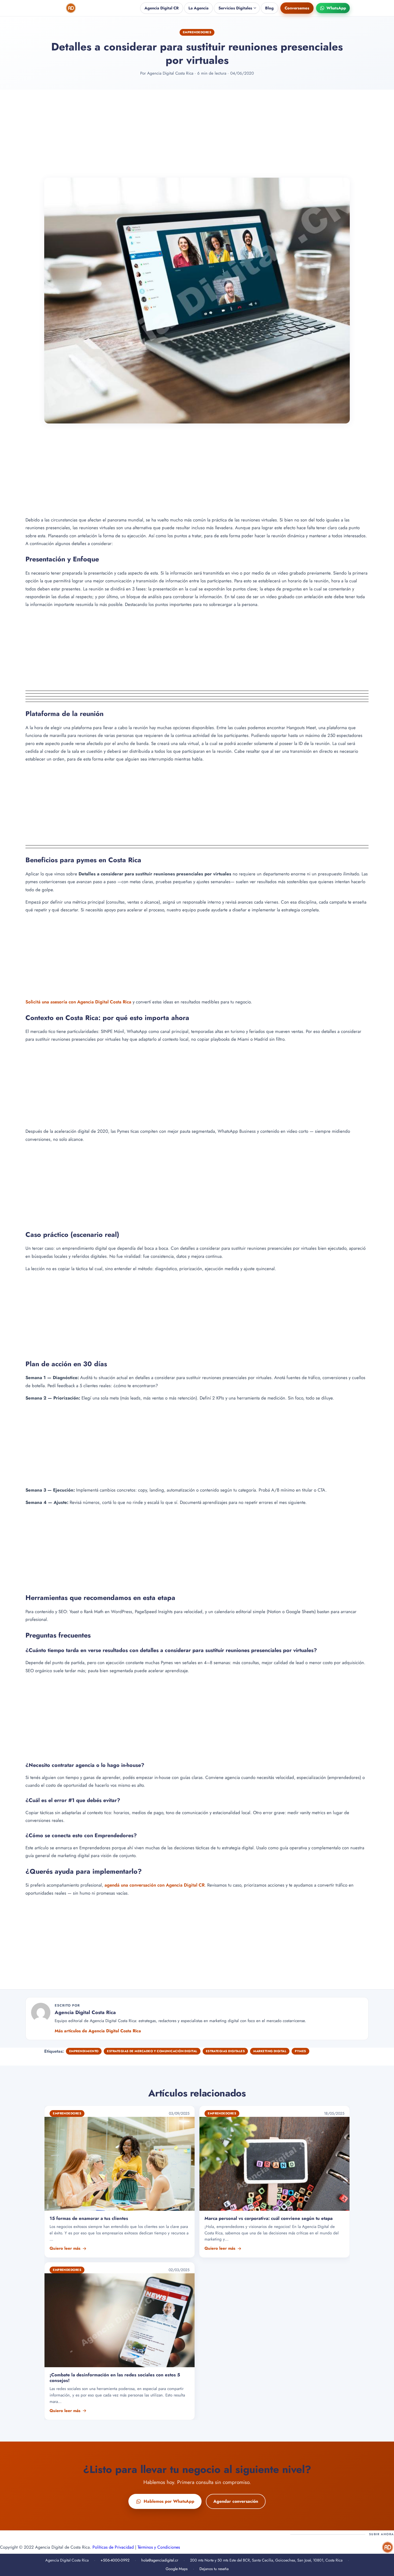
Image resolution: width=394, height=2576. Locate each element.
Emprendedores (197, 32)
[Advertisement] (197, 134)
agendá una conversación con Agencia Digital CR (155, 1885)
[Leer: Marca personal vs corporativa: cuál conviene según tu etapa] (274, 2182)
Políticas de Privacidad (113, 2547)
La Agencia (198, 8)
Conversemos (297, 8)
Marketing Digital (270, 2051)
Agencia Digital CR (162, 8)
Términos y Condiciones (159, 2547)
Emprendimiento (84, 2051)
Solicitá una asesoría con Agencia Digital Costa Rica (78, 1002)
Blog (269, 8)
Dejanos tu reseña (214, 2569)
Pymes (300, 2051)
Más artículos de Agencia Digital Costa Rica (98, 2031)
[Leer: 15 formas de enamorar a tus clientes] (120, 2182)
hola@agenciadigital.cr (160, 2560)
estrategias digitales (225, 2051)
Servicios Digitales (235, 8)
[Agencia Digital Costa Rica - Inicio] (71, 8)
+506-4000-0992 (115, 2560)
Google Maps (177, 2569)
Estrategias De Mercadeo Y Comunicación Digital (152, 2051)
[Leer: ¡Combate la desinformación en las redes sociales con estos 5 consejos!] (120, 2341)
